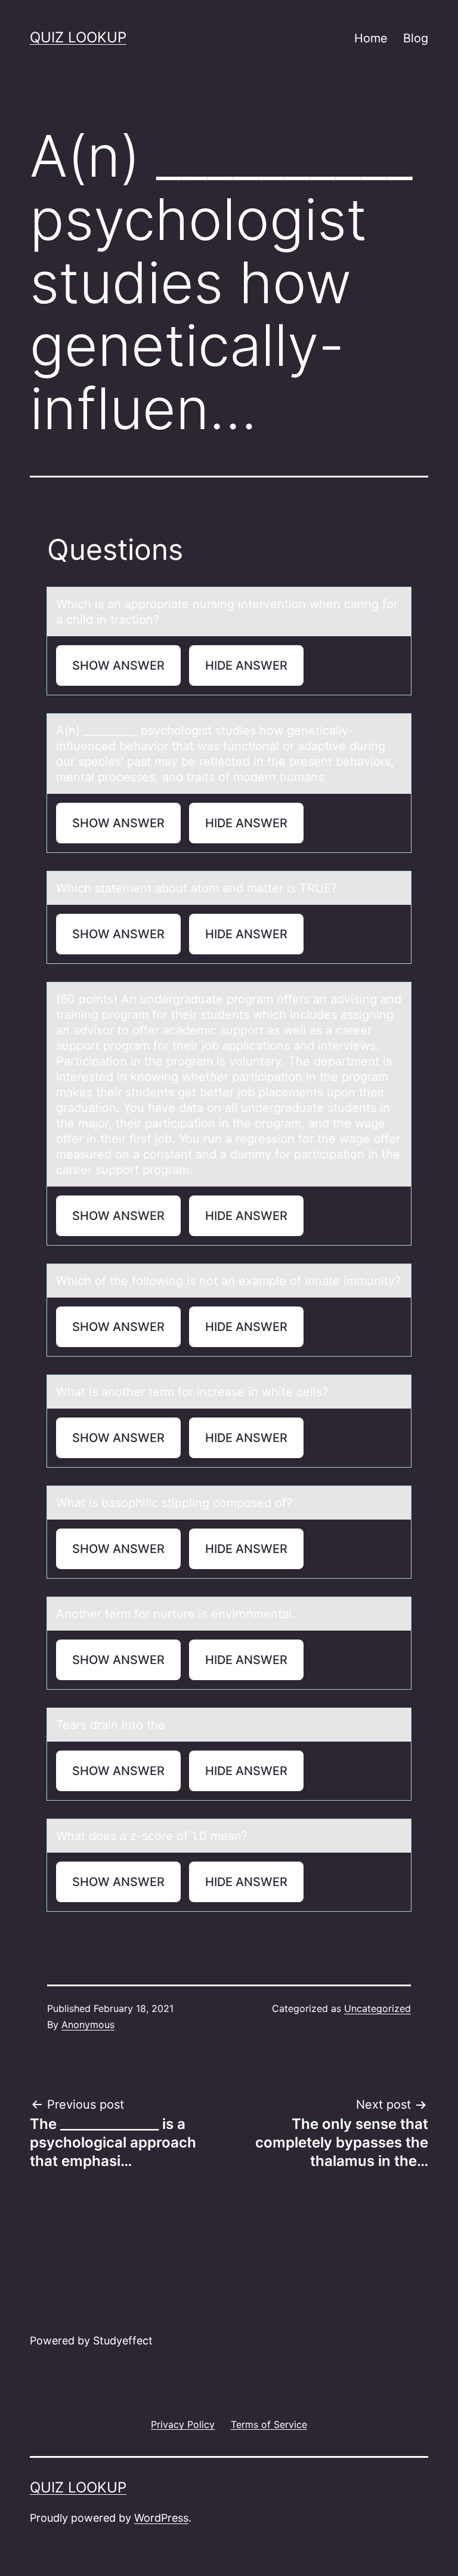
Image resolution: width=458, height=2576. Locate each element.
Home (371, 38)
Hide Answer (246, 665)
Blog (416, 38)
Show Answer (118, 665)
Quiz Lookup (78, 37)
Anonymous (88, 2025)
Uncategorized (377, 2008)
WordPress (161, 2518)
